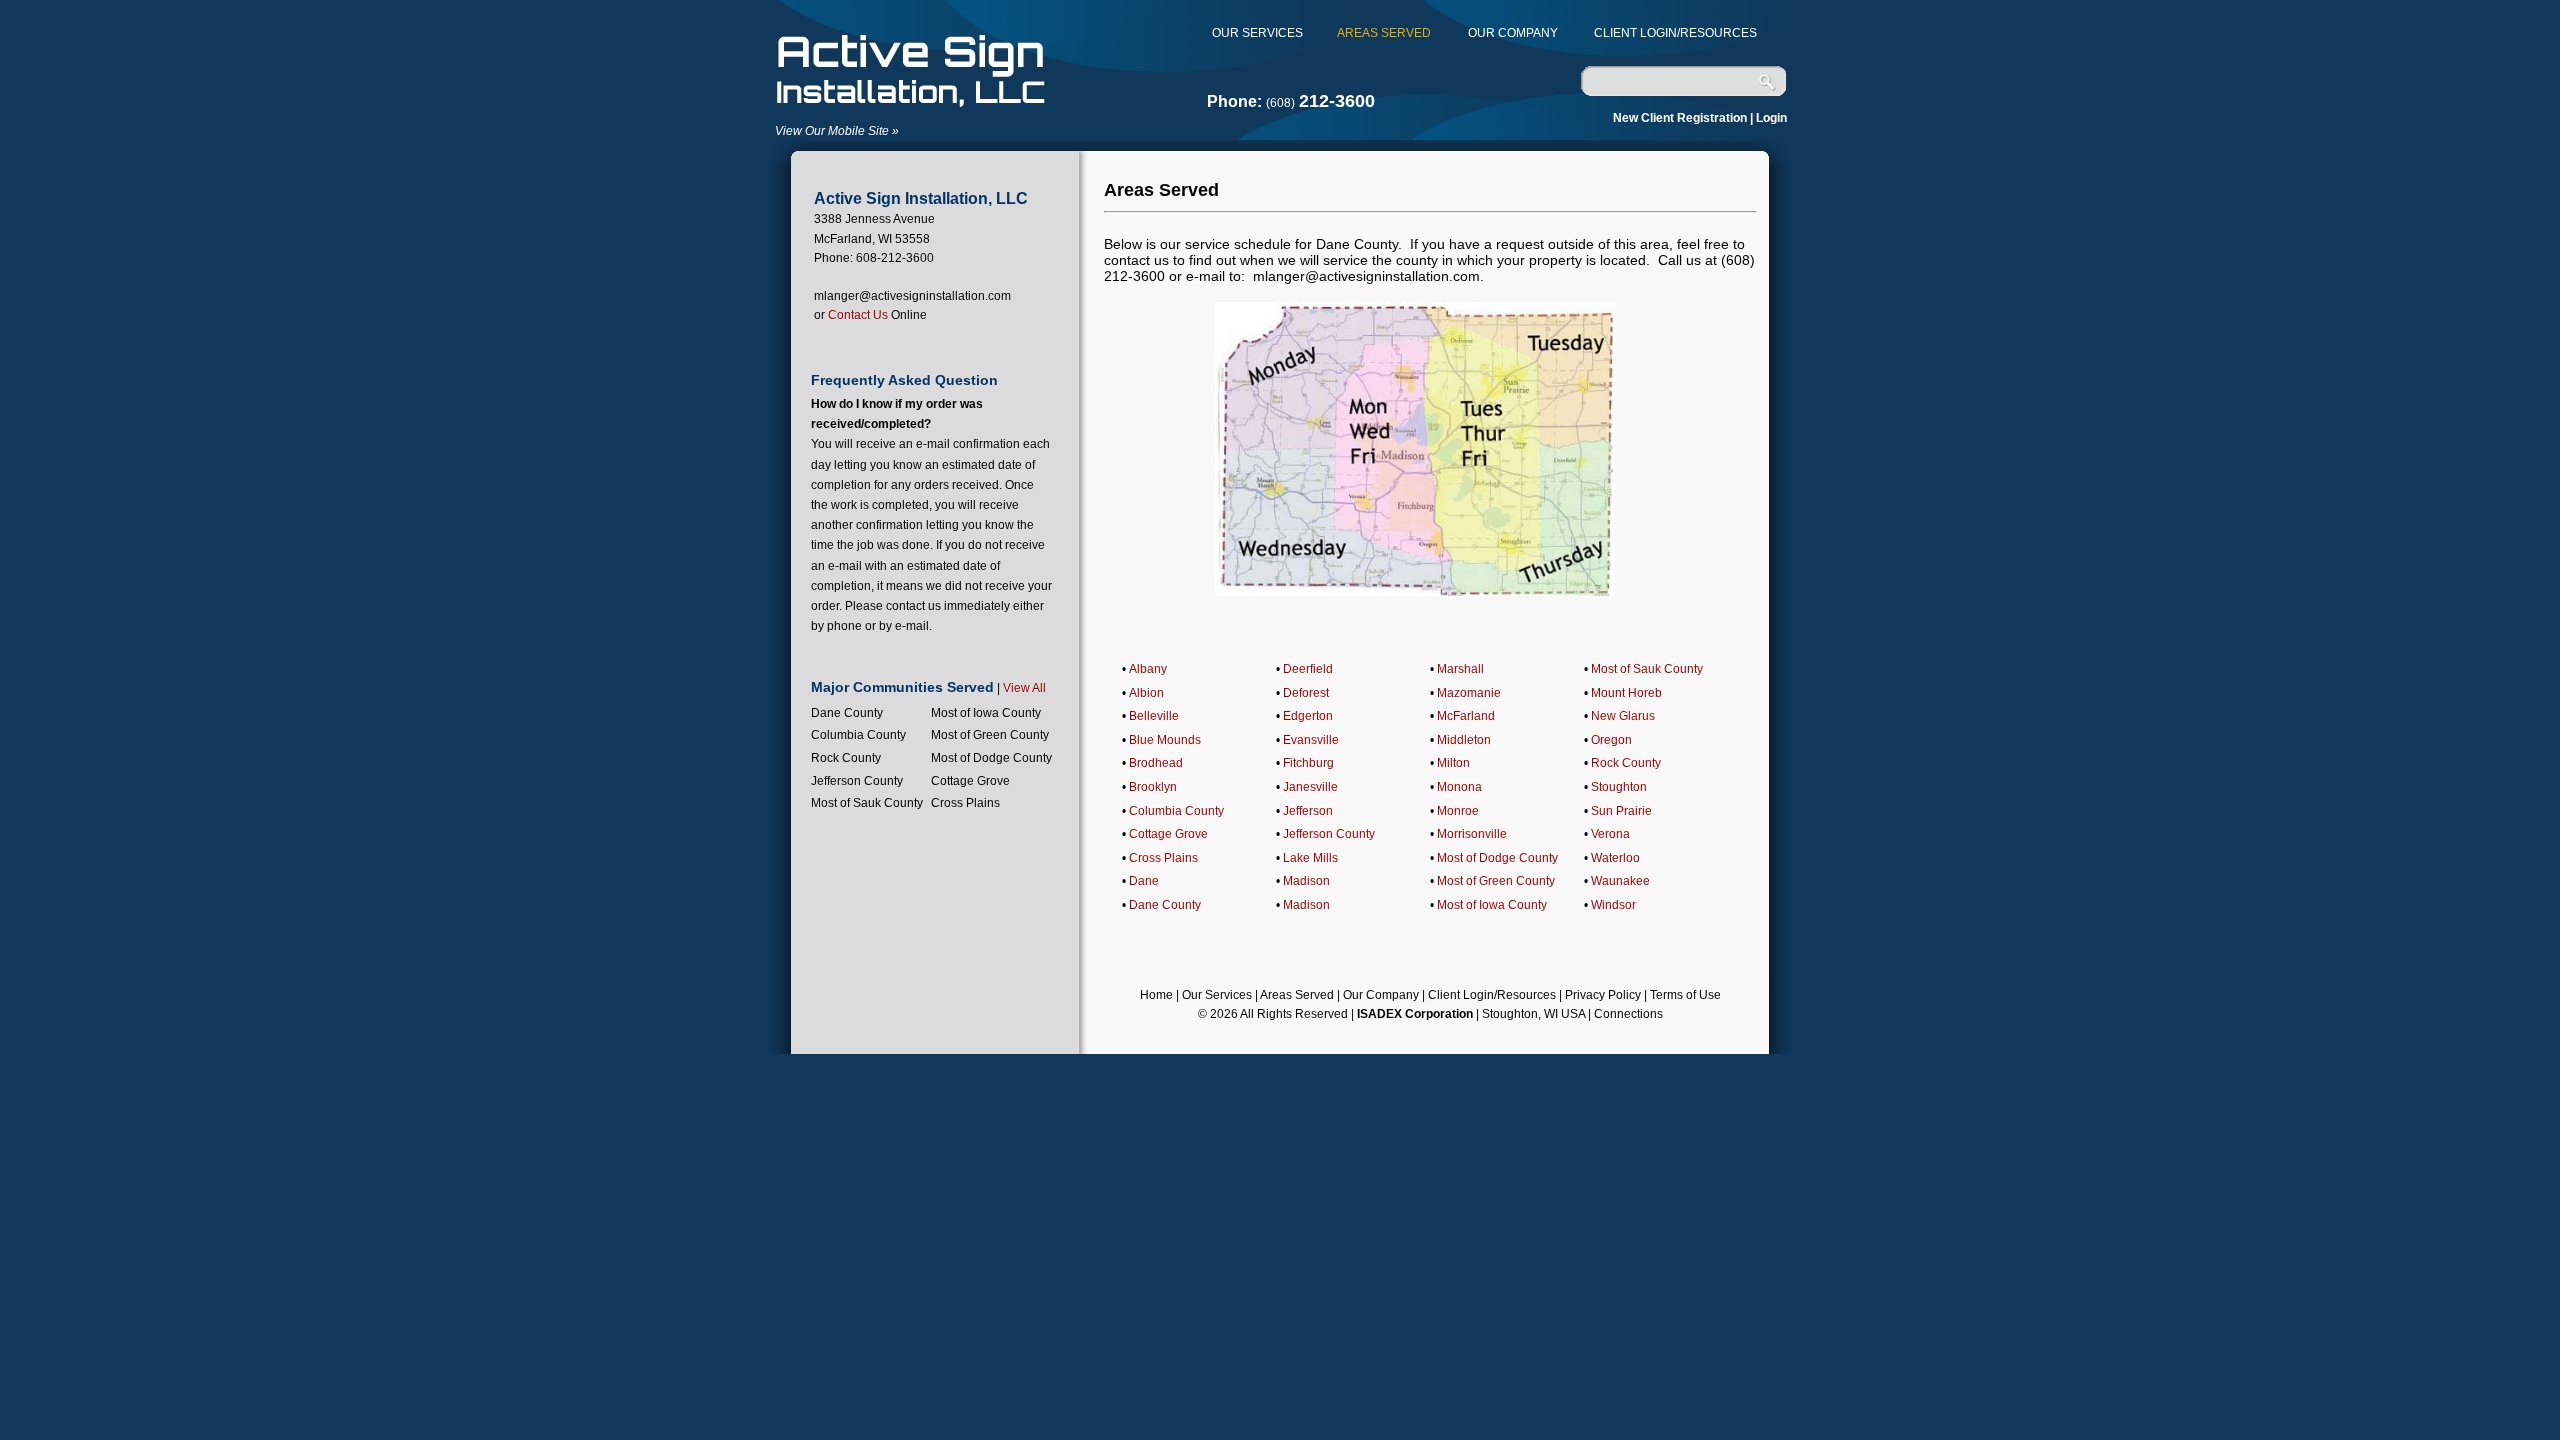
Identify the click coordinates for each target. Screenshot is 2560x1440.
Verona (1610, 834)
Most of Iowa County (1492, 905)
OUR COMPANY (1507, 33)
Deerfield (1308, 669)
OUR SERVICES (1257, 33)
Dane (1144, 881)
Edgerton (1308, 716)
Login (1771, 118)
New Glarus (1623, 716)
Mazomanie (1469, 693)
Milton (1453, 763)
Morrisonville (1472, 834)
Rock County (1626, 763)
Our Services (1217, 995)
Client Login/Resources (1492, 995)
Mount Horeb (1626, 693)
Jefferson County (1329, 834)
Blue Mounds (1165, 740)
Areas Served (1297, 995)
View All (1024, 688)
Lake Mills (1310, 858)
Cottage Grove (1168, 834)
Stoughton (1619, 787)
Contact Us (858, 315)
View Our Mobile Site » (837, 131)
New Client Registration (1680, 118)
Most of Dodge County (1497, 858)
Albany (1148, 669)
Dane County (1165, 905)
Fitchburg (1308, 763)
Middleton (1464, 740)
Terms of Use (1685, 995)
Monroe (1458, 811)
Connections (1628, 1014)
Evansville (1311, 740)
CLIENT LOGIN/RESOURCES (1669, 33)
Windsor (1613, 905)
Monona (1459, 787)
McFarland (1466, 716)
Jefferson (1308, 811)
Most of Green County (1496, 881)
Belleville (1154, 716)
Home (1156, 995)
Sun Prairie (1621, 811)
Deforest (1306, 693)
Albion (1146, 693)
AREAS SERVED (1378, 33)
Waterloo (1615, 858)
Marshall (1460, 669)
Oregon (1611, 740)
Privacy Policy (1603, 995)
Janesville (1310, 787)
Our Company (1381, 995)
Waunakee (1620, 881)
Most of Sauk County (1647, 669)
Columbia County (1176, 811)
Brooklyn (1153, 787)
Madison (1306, 881)
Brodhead (1156, 763)
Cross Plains (1163, 858)
